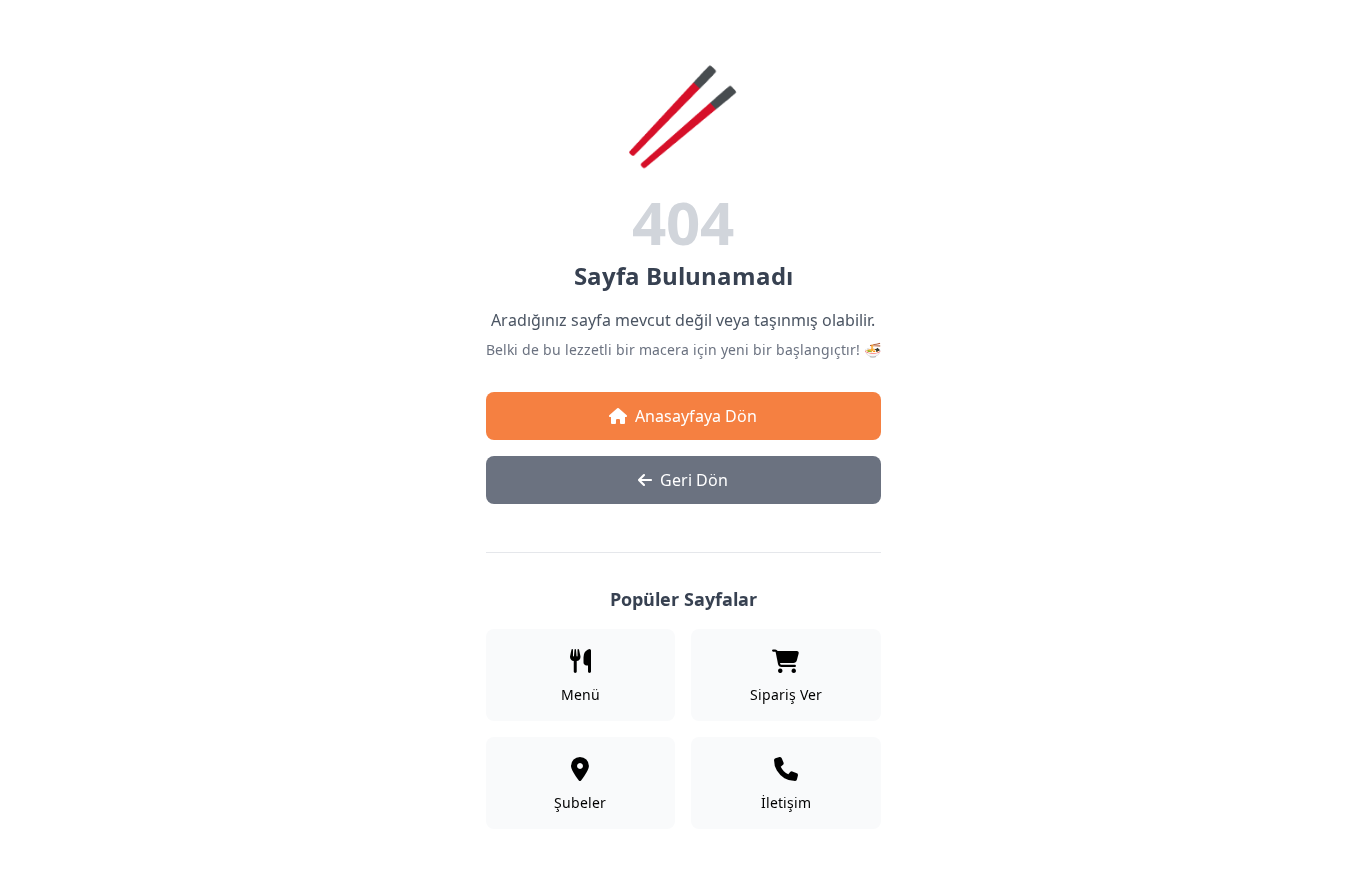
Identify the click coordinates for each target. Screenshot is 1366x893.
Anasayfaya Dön (696, 416)
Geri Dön (694, 480)
